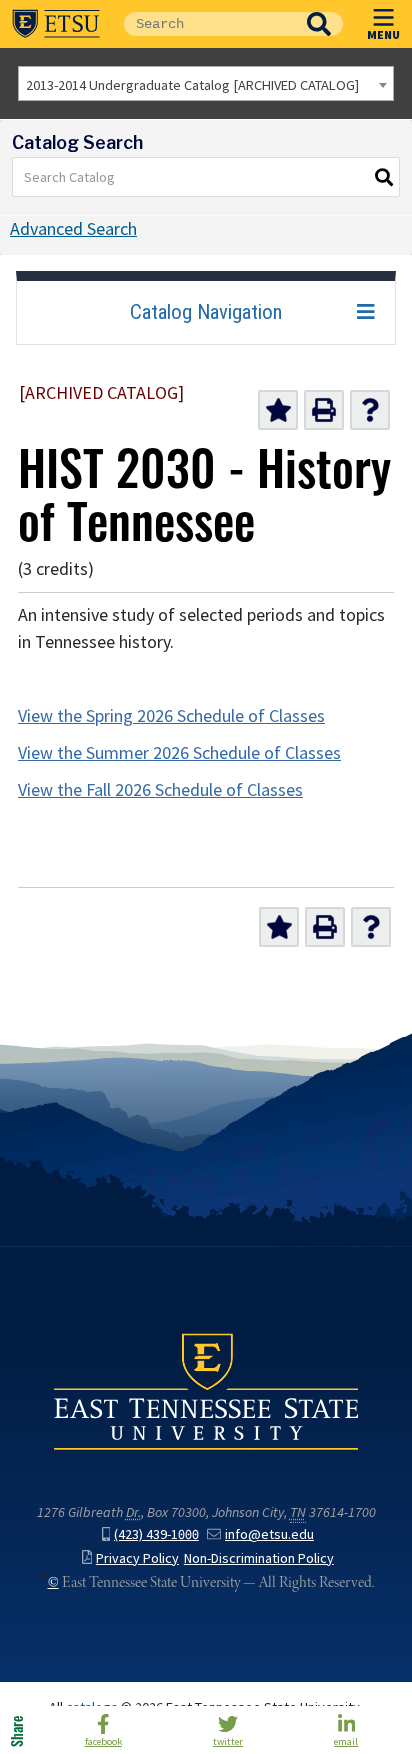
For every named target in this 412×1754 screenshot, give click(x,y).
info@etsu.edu (269, 1534)
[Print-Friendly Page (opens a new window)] (324, 410)
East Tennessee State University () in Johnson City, (206, 1390)
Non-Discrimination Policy (259, 1558)
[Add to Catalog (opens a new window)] (278, 410)
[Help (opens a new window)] (370, 410)
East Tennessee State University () (56, 24)
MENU (383, 34)
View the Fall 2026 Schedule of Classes (160, 790)
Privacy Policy (137, 1558)
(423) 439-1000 (156, 1534)
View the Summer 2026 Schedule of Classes (179, 753)
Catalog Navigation (206, 312)
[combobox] (206, 83)
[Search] (385, 177)
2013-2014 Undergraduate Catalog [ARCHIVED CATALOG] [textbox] (192, 85)
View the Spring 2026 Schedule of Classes (171, 716)
